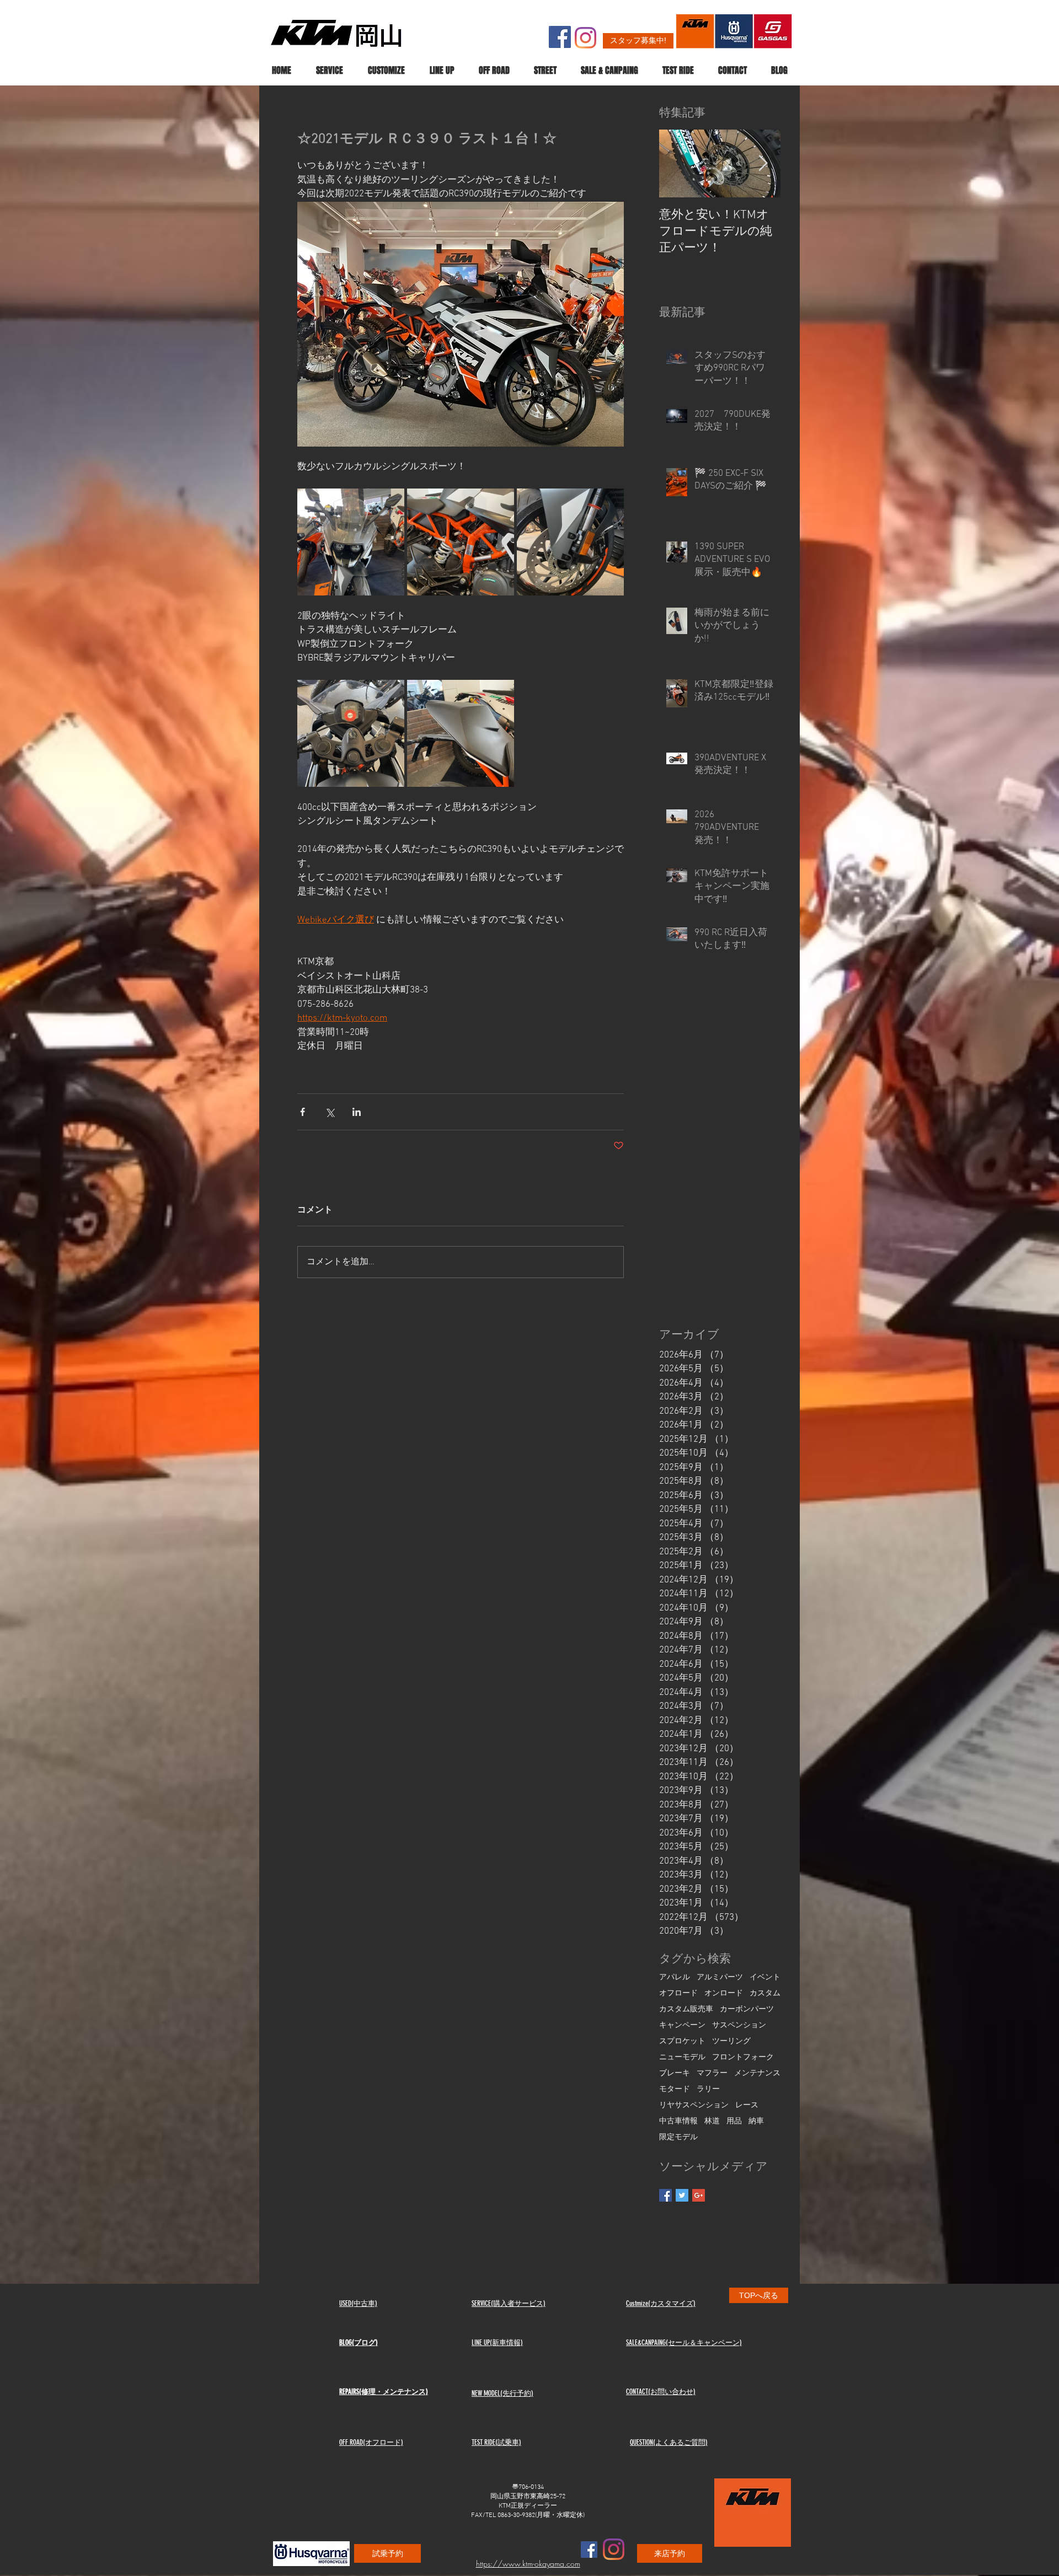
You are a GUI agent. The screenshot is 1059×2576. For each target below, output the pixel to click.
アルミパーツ (720, 1977)
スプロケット (682, 2041)
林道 (712, 2121)
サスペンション (739, 2025)
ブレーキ (675, 2073)
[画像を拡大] (351, 542)
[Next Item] (763, 164)
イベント (765, 1977)
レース (747, 2105)
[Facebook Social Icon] (560, 37)
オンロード (724, 1993)
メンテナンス (757, 2073)
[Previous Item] (677, 164)
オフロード (678, 1993)
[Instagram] (585, 38)
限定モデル (678, 2137)
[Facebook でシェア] (303, 1112)
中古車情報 (678, 2121)
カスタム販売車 (686, 2009)
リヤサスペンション (694, 2105)
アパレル (675, 1977)
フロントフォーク (743, 2057)
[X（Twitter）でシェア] (330, 1112)
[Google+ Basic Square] (699, 2195)
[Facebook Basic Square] (665, 2195)
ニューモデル (682, 2057)
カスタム (765, 1993)
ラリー (708, 2089)
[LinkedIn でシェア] (357, 1112)
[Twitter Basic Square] (682, 2195)
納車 (756, 2121)
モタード (675, 2089)
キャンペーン (682, 2025)
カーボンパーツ (747, 2009)
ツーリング (731, 2041)
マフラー (712, 2073)
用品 (734, 2121)
